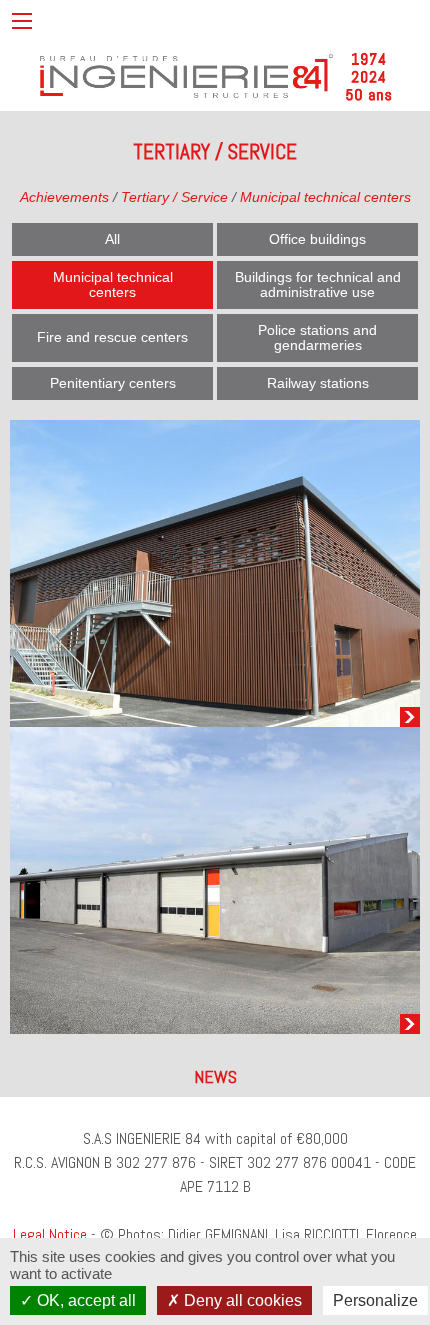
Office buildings (317, 239)
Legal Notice (50, 1234)
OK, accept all (84, 1300)
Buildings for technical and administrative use (318, 284)
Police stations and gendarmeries (317, 337)
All (112, 239)
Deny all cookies (241, 1300)
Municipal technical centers (325, 197)
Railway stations (318, 383)
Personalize (375, 1300)
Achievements (64, 197)
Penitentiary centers (113, 383)
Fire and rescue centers (112, 337)
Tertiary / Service (174, 197)
